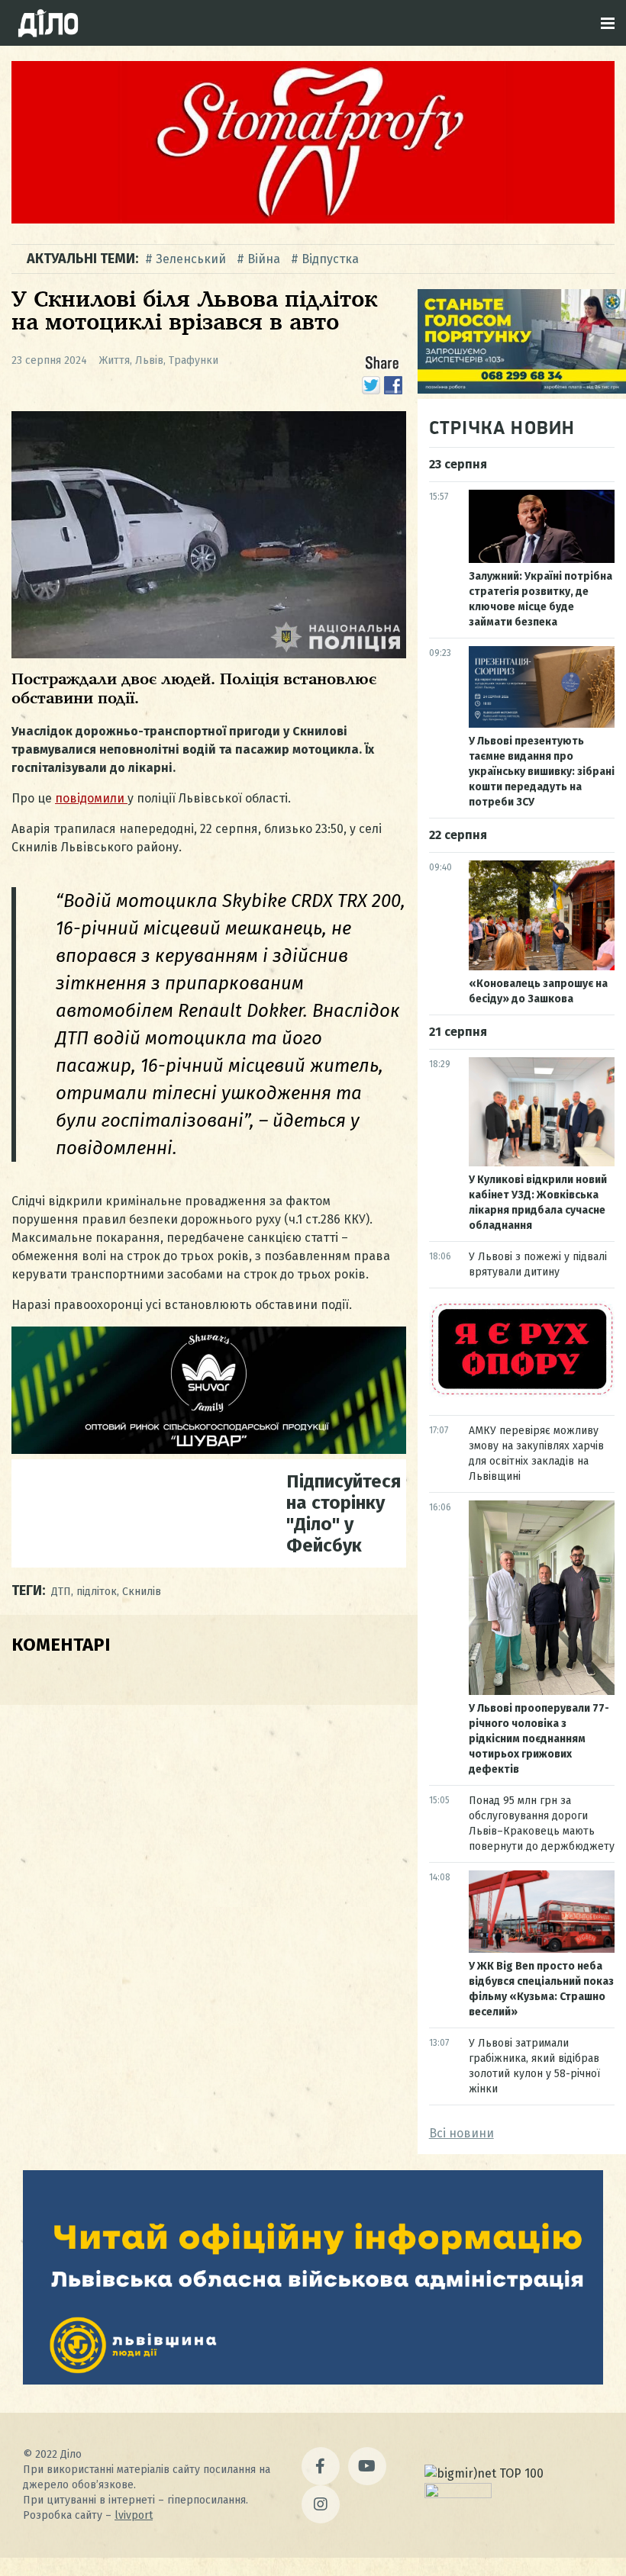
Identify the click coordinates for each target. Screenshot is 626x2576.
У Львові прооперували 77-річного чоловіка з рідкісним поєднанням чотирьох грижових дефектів (539, 1739)
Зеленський (191, 259)
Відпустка (330, 259)
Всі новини (461, 2133)
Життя (115, 360)
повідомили (91, 798)
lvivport (134, 2515)
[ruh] (522, 1393)
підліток (97, 1592)
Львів (149, 360)
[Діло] (48, 23)
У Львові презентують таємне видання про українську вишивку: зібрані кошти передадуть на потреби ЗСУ (542, 772)
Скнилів (142, 1592)
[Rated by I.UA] (458, 2494)
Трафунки (194, 360)
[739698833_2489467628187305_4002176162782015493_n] (313, 219)
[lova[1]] (313, 2380)
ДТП (61, 1592)
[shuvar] (209, 1450)
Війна (264, 259)
